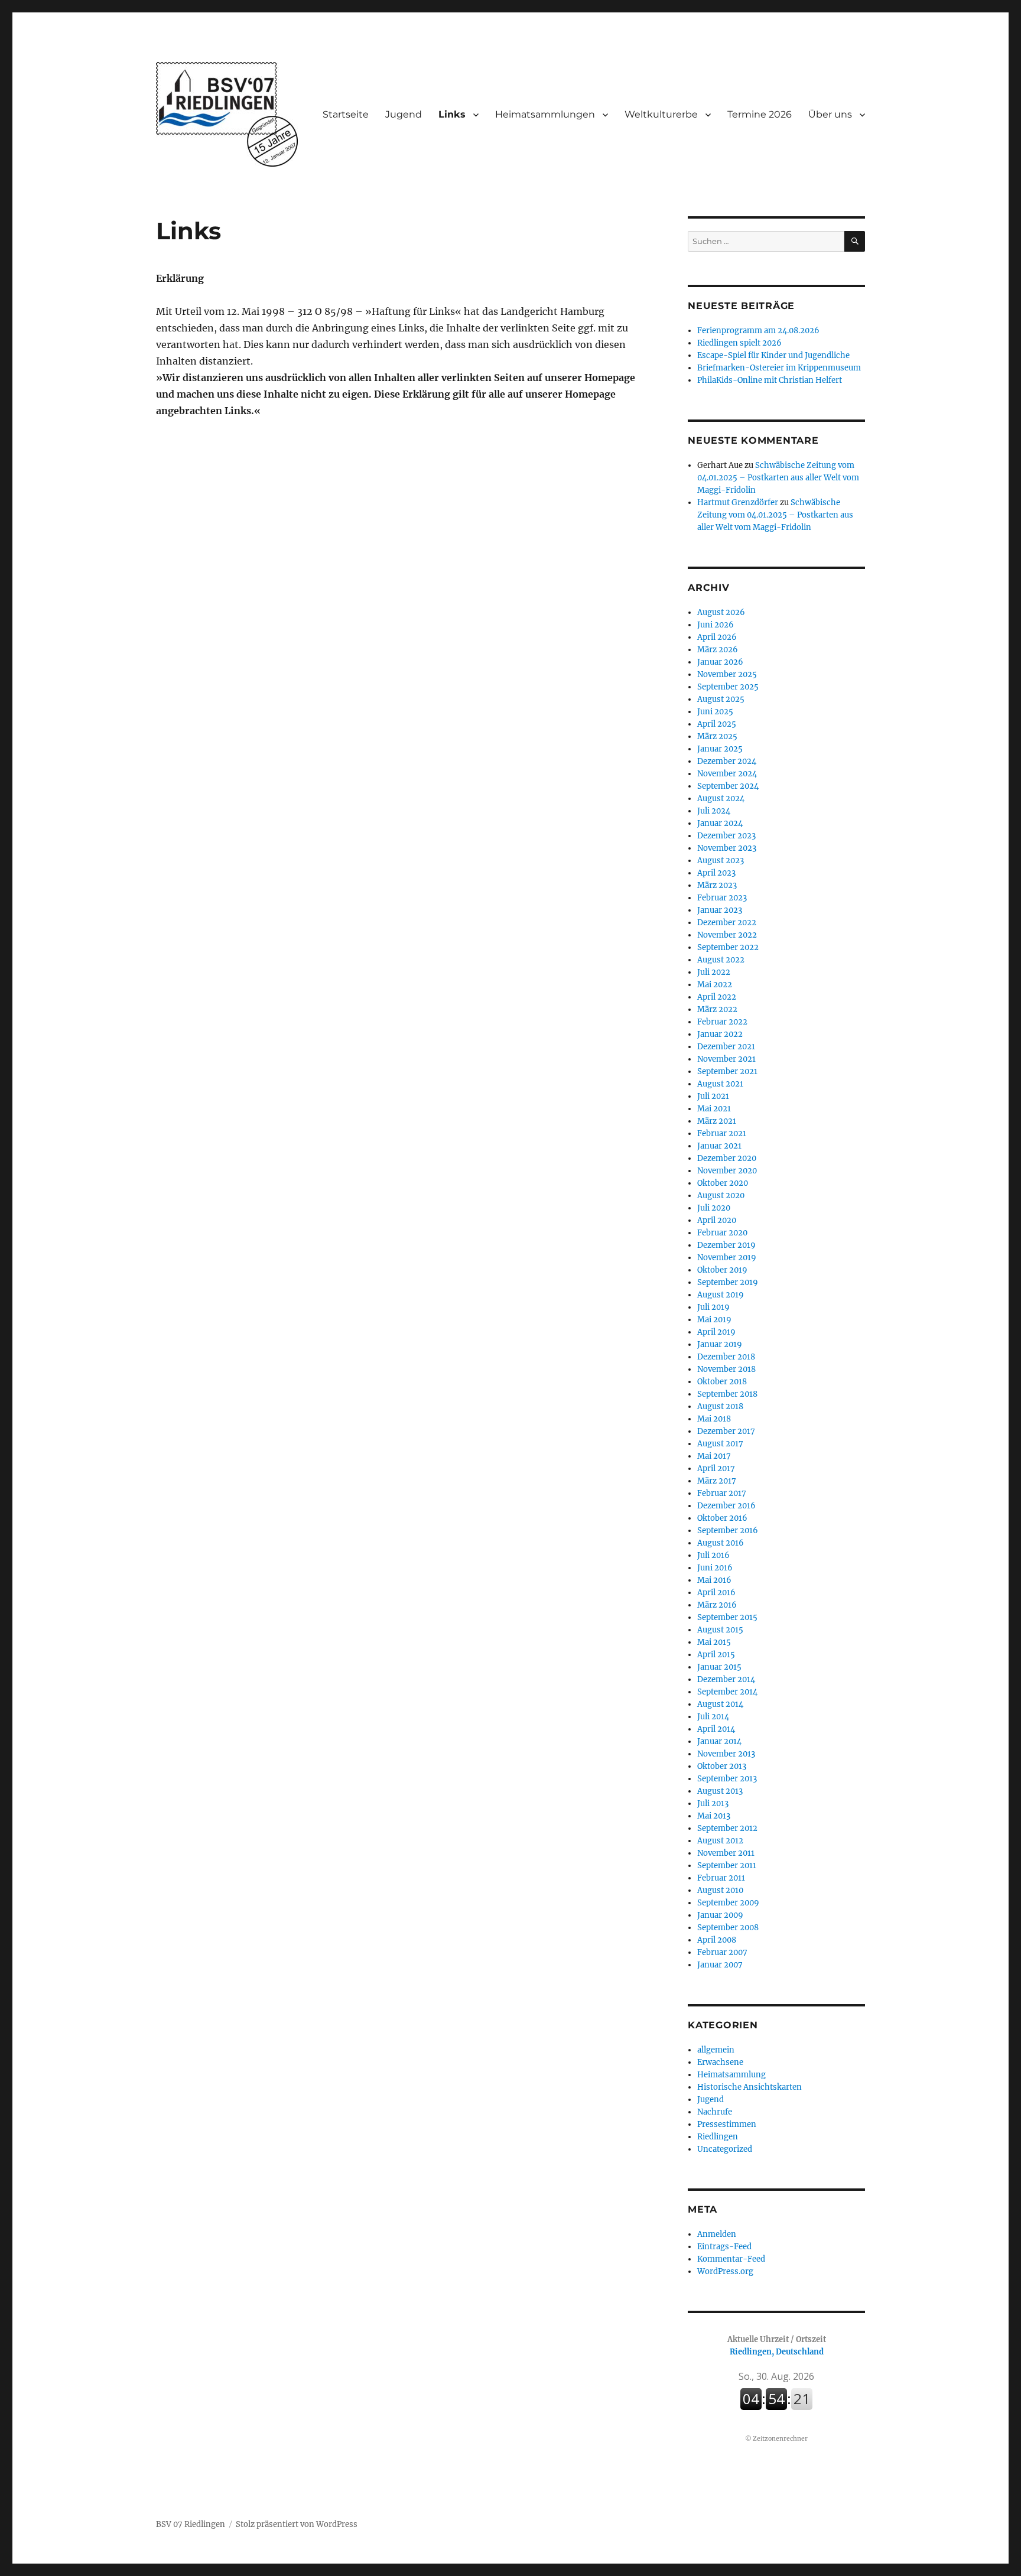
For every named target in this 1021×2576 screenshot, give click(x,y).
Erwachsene (720, 2062)
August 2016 (721, 1543)
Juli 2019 (713, 1307)
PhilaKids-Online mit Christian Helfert (770, 380)
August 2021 (720, 1084)
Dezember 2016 (726, 1506)
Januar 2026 (720, 662)
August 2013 (720, 1791)
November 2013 (726, 1754)
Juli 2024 (714, 811)
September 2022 (728, 947)
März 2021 (717, 1121)
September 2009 (728, 1903)
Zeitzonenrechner (780, 2439)
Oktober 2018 (722, 1382)
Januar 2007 (720, 1965)
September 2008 (728, 1928)
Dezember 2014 (726, 1679)
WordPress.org (725, 2271)
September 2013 (727, 1779)
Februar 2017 (722, 1493)
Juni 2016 (715, 1568)
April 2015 (716, 1655)
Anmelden (717, 2234)
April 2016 (716, 1593)
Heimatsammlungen (545, 114)
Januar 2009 (720, 1915)
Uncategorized (725, 2149)
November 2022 (727, 935)
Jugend (404, 114)
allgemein (716, 2050)
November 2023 (727, 848)
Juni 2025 (715, 712)
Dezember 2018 (726, 1357)
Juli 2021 (713, 1096)
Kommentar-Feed (731, 2259)
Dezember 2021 (726, 1047)
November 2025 (727, 674)
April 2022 (717, 997)
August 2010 (720, 1890)
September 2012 (727, 1828)
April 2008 (717, 1940)
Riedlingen (718, 2137)
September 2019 (728, 1282)
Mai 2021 (714, 1109)
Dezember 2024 (727, 761)
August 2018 (720, 1406)
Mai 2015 (714, 1642)
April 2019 (716, 1332)
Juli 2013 (713, 1803)
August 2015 (720, 1630)
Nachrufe (715, 2112)
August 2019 (721, 1295)
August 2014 (720, 1704)
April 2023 (716, 873)
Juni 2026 (716, 625)
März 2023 (717, 885)
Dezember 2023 (726, 836)
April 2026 (717, 637)
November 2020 (727, 1171)
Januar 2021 (719, 1146)
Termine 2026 (760, 114)
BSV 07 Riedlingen (191, 2524)
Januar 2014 (719, 1741)
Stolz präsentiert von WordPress (297, 2524)
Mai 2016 (714, 1580)
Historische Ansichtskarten (750, 2087)
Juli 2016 (713, 1555)
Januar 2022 (720, 1034)
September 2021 (727, 1071)
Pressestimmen (727, 2124)
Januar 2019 (720, 1344)
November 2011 (726, 1853)
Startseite (346, 114)
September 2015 (727, 1617)
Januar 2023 (720, 910)
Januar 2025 (720, 749)
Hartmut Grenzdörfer (738, 502)
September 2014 (727, 1692)
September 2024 (728, 786)
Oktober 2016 (722, 1518)
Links (452, 114)
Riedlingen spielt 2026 (739, 343)
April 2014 (716, 1729)
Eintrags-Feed (724, 2247)
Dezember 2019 (726, 1245)
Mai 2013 (714, 1816)
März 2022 (717, 1009)
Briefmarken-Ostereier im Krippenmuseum (779, 368)
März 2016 (717, 1605)
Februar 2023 (722, 898)
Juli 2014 (713, 1717)
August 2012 (720, 1841)
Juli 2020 (714, 1208)
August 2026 (721, 612)
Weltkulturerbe (661, 114)
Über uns (830, 114)
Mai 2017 (714, 1456)
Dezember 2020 (727, 1158)
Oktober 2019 (722, 1270)
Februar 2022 (722, 1022)
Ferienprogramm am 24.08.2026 (758, 331)
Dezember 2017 (726, 1431)
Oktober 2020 (723, 1183)
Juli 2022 (714, 972)
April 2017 (716, 1468)
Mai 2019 (714, 1320)
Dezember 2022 (727, 923)
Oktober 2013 (722, 1766)
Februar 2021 (722, 1133)
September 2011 (727, 1866)
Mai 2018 (714, 1419)
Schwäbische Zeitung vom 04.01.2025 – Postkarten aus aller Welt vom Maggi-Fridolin (778, 478)
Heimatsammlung (731, 2075)
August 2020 (721, 1196)
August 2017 (720, 1444)
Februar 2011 (721, 1878)
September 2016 (728, 1531)
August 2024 (721, 799)
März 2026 (718, 650)
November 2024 (727, 774)
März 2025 (717, 736)
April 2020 (717, 1220)
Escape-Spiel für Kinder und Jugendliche (773, 355)
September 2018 (727, 1394)
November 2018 (726, 1369)
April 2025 (717, 724)
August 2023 (721, 861)
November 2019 (727, 1258)
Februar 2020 (722, 1233)
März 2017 (717, 1481)
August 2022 (721, 960)
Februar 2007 (722, 1952)
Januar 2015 (719, 1667)
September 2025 (728, 687)
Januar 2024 (720, 823)
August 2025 (721, 699)
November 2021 (726, 1059)
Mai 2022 (715, 985)
